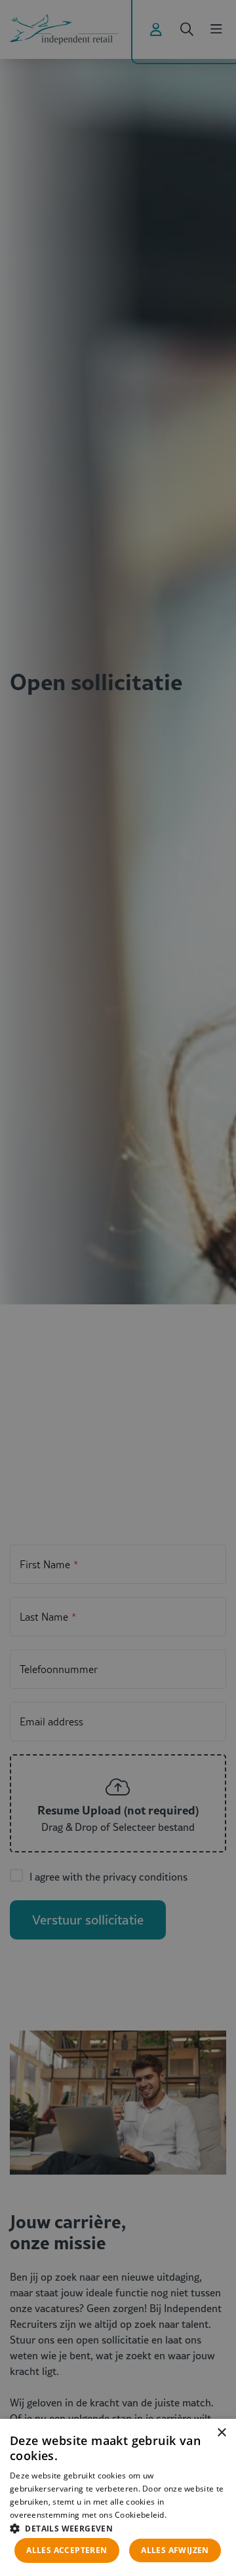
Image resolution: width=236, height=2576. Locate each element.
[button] (118, 2527)
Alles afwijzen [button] (175, 2550)
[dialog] (118, 2497)
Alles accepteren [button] (67, 2550)
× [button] (221, 2433)
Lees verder (189, 2515)
